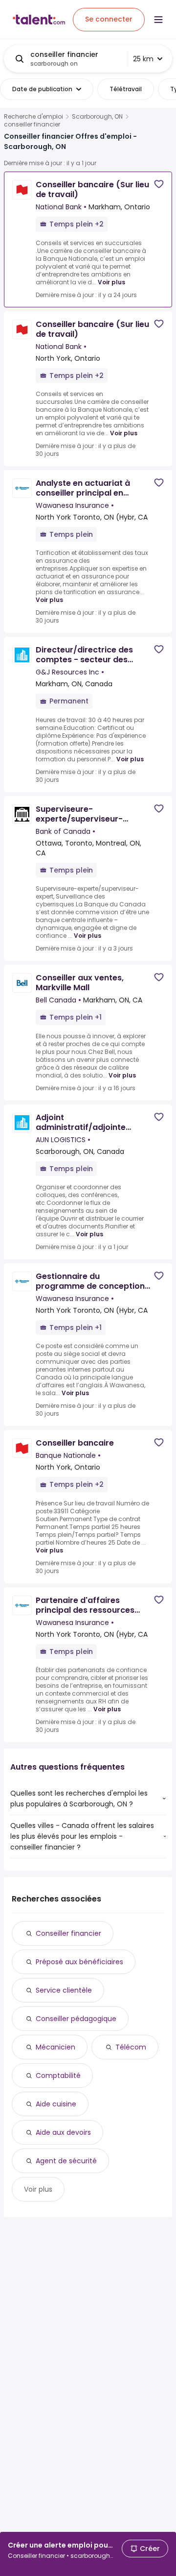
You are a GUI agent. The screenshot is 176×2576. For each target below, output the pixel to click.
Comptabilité (58, 2076)
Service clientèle (64, 1990)
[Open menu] (158, 20)
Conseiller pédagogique (76, 2019)
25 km (143, 59)
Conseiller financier (68, 1933)
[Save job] (159, 184)
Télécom (131, 2047)
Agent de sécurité (66, 2161)
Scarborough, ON (97, 117)
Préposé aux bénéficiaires (79, 1962)
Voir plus (111, 282)
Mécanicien (55, 2047)
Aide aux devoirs (63, 2132)
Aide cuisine (56, 2104)
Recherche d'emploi (33, 117)
